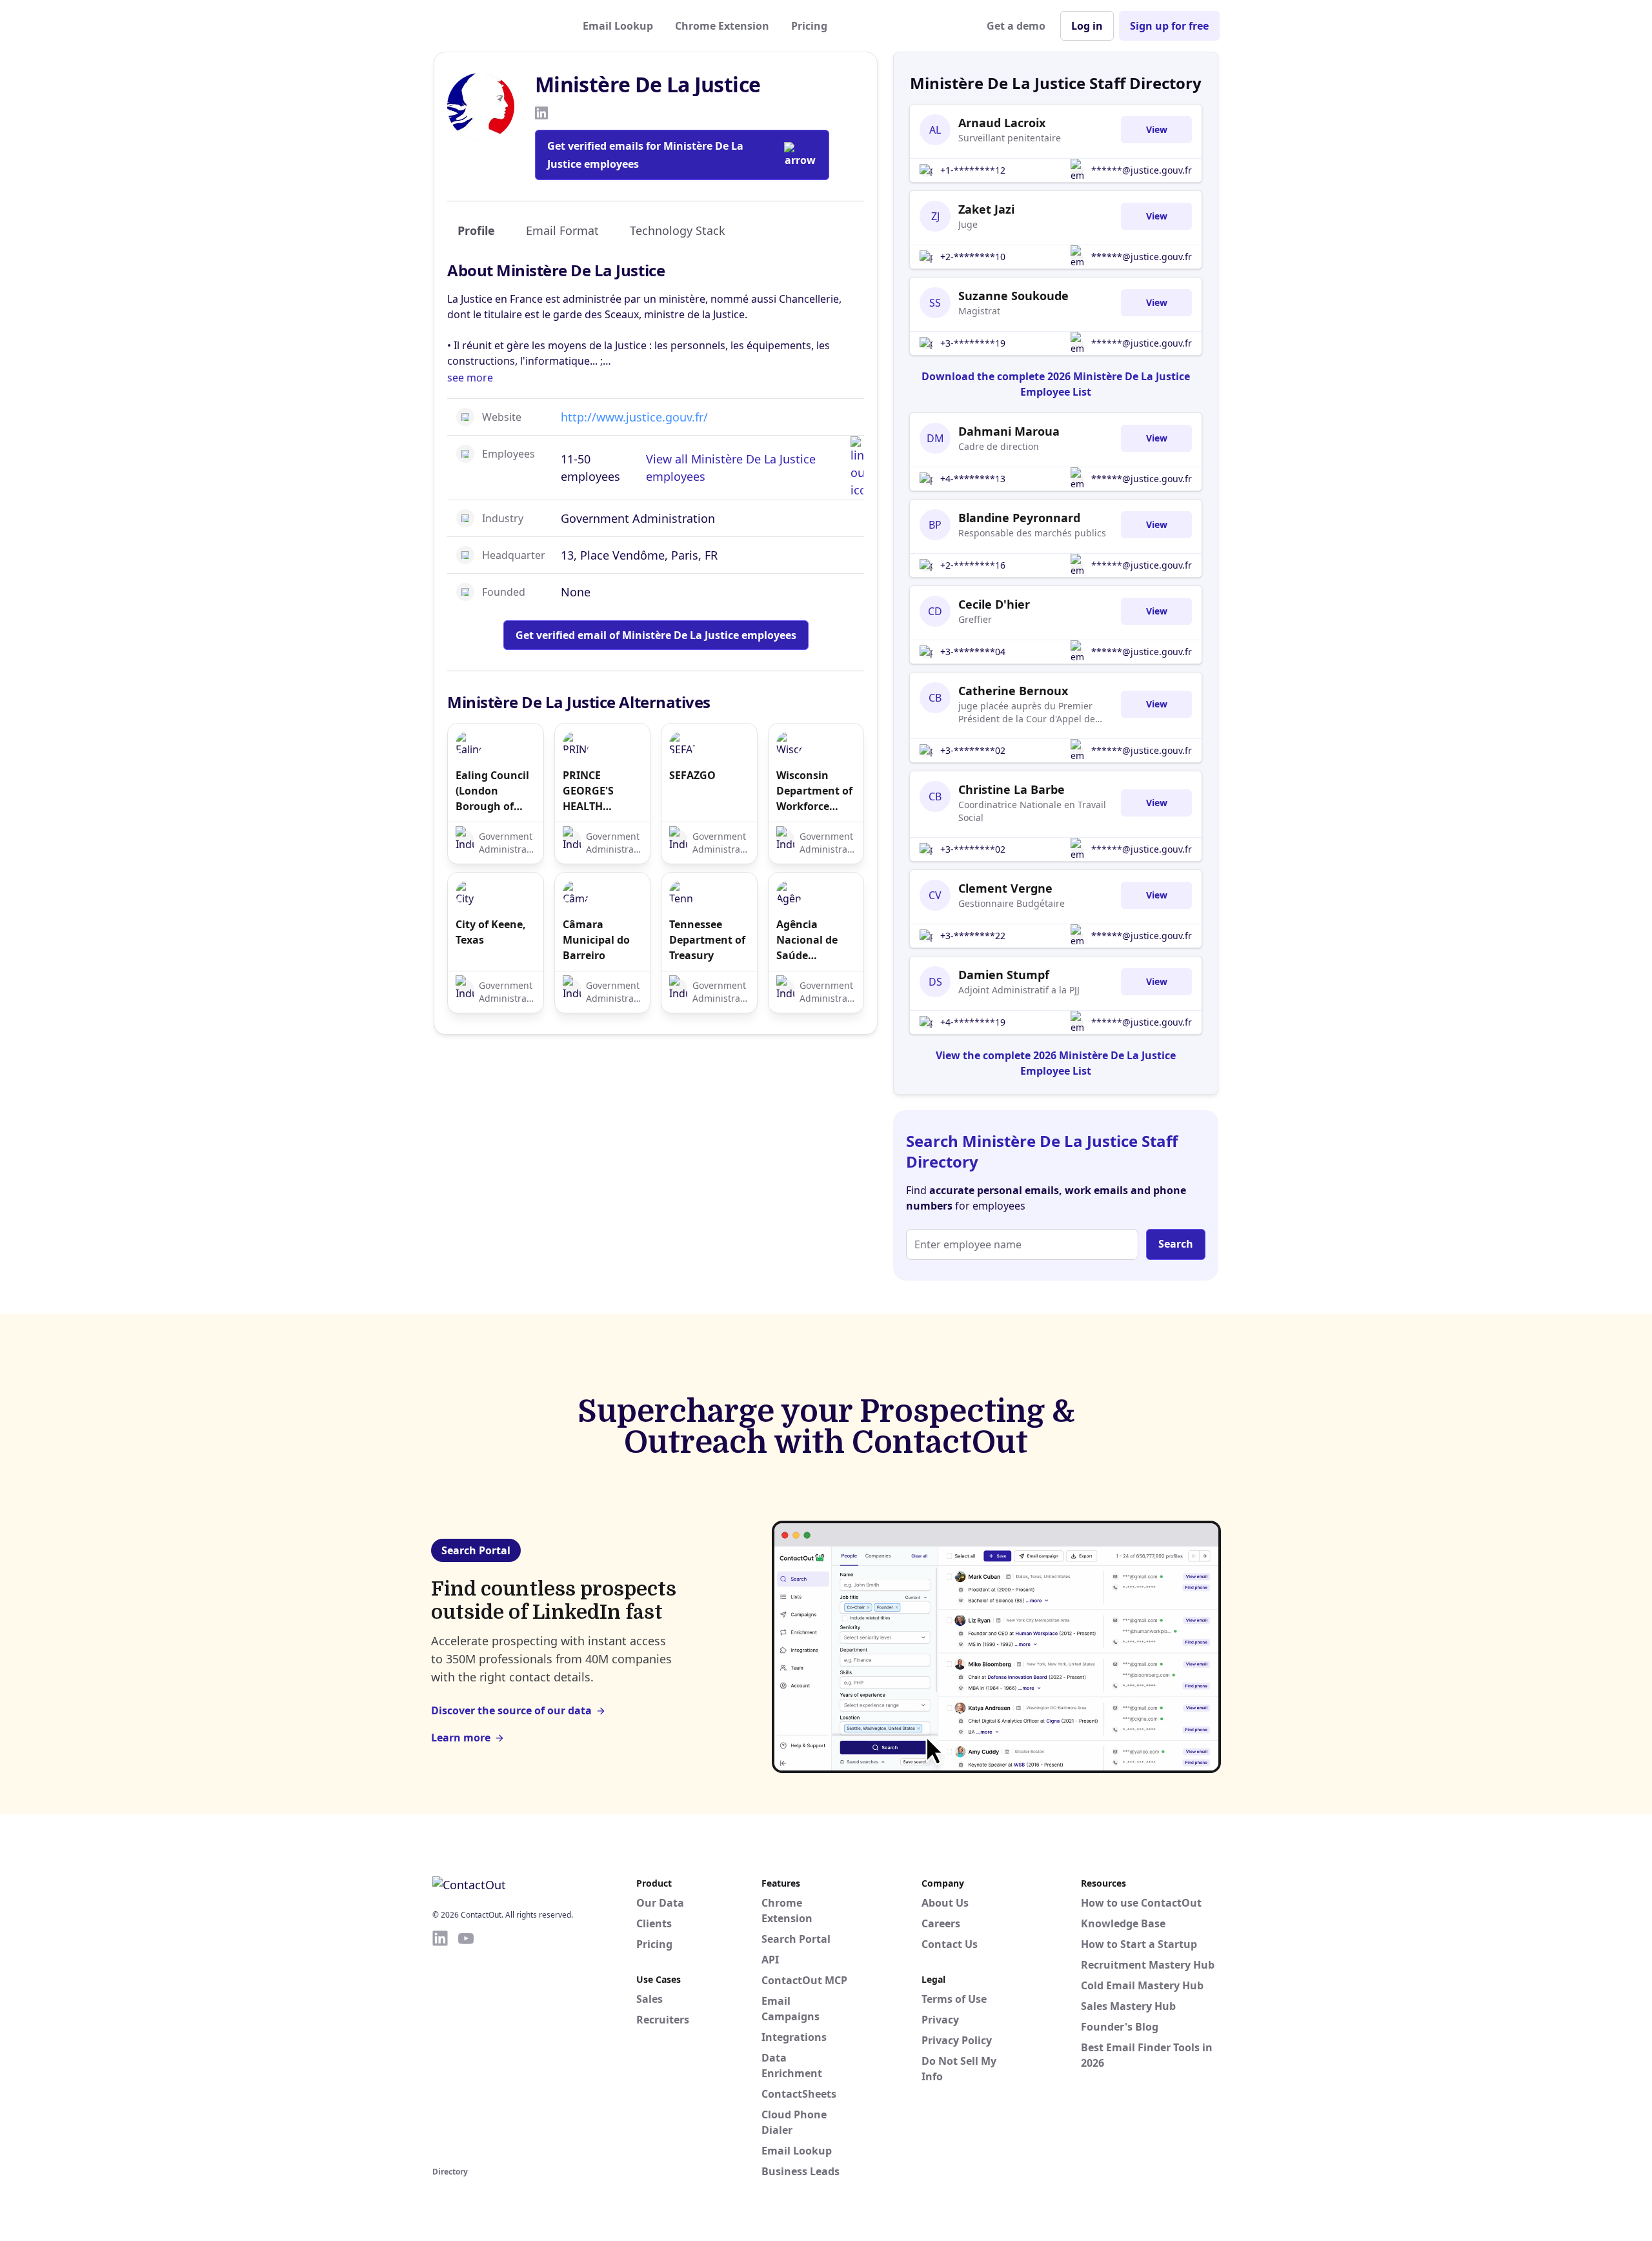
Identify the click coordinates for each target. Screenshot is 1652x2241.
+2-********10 (973, 257)
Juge (968, 224)
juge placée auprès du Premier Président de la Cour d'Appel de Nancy (1027, 713)
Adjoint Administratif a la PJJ (1019, 990)
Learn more (461, 1738)
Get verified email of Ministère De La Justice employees (656, 635)
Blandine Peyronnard (1019, 518)
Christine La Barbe (1012, 789)
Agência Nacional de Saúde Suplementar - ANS (813, 940)
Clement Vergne (1005, 888)
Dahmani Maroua (1009, 431)
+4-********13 (973, 479)
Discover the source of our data (511, 1710)
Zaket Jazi (986, 209)
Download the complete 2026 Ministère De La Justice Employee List (1056, 384)
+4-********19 (973, 1022)
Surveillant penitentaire (1010, 138)
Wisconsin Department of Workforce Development (814, 791)
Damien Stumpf (1004, 975)
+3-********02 (973, 750)
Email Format (562, 230)
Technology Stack (678, 230)
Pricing (809, 26)
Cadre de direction (999, 446)
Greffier (975, 619)
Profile (476, 230)
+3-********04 (973, 652)
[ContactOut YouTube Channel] (466, 2046)
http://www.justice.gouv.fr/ (634, 417)
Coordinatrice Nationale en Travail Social (1032, 811)
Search (1176, 1244)
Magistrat (979, 311)
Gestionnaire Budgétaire (1012, 903)
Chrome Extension (722, 26)
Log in (1087, 26)
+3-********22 (973, 936)
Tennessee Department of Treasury (707, 940)
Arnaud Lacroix (1002, 123)
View (1157, 129)
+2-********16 (973, 565)
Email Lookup (618, 26)
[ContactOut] (496, 26)
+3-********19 (973, 343)
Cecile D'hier (994, 604)
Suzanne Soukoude (1013, 296)
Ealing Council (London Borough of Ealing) (492, 791)
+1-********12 (973, 170)
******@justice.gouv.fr (1142, 170)
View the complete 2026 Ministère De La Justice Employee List (1056, 1063)
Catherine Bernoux (1013, 691)
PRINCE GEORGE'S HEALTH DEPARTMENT (597, 791)
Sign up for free (1169, 26)
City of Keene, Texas (491, 932)
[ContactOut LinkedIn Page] (440, 2046)
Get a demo (1016, 26)
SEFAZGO (692, 775)
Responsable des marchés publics (1032, 533)
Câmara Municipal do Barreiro (596, 940)
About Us (945, 1903)
